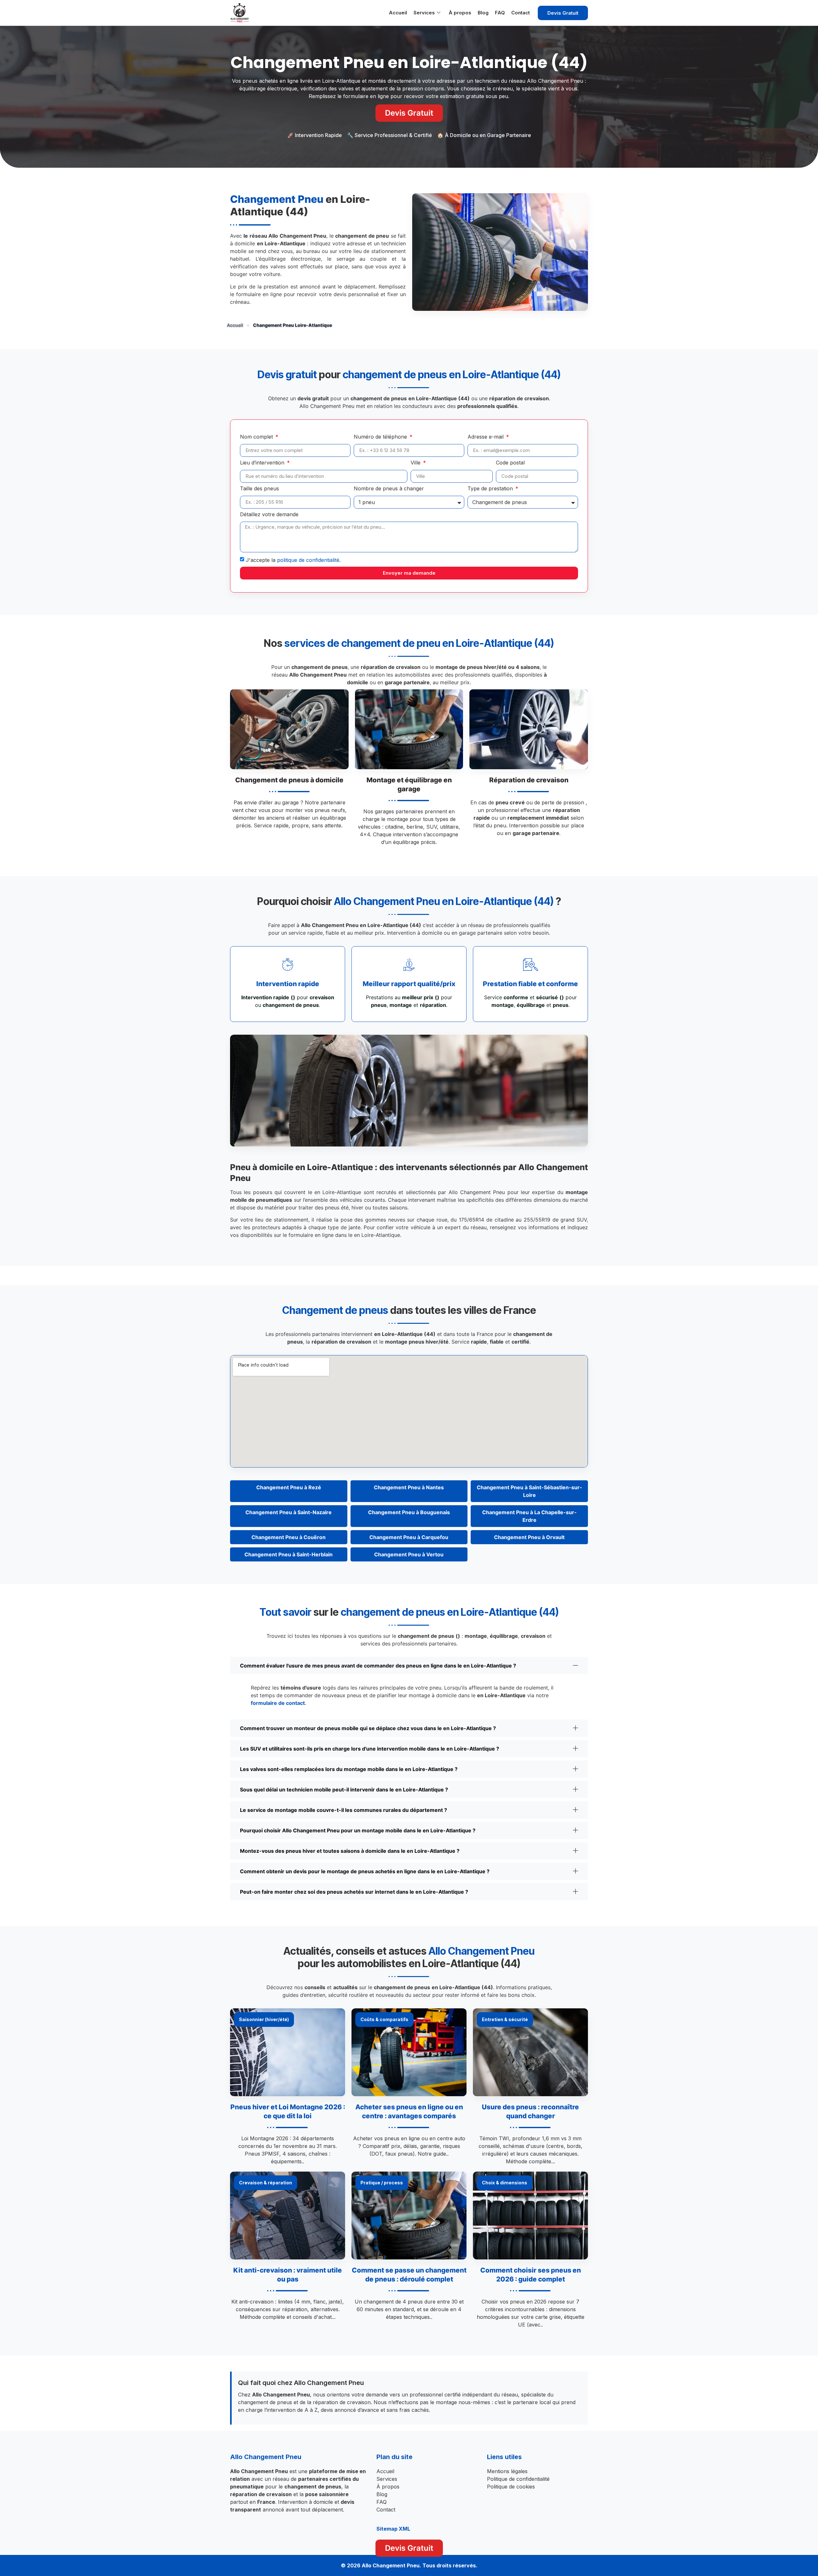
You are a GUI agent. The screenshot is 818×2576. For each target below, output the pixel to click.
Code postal (510, 463)
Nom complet (257, 437)
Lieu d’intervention (263, 463)
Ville (416, 463)
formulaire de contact (278, 1703)
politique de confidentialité (308, 560)
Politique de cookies (511, 2487)
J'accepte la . (293, 560)
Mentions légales (507, 2471)
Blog (483, 13)
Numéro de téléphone (381, 437)
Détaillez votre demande (269, 515)
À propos (460, 13)
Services (424, 13)
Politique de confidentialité (518, 2479)
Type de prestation (491, 489)
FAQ (500, 13)
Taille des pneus (259, 489)
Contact (521, 13)
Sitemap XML (393, 2529)
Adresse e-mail (486, 437)
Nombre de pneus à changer (389, 489)
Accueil (398, 13)
